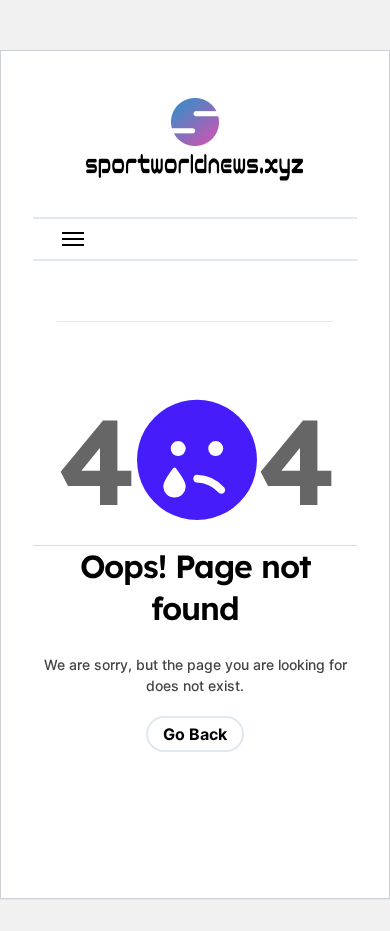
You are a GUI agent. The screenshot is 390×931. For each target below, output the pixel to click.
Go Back (195, 734)
